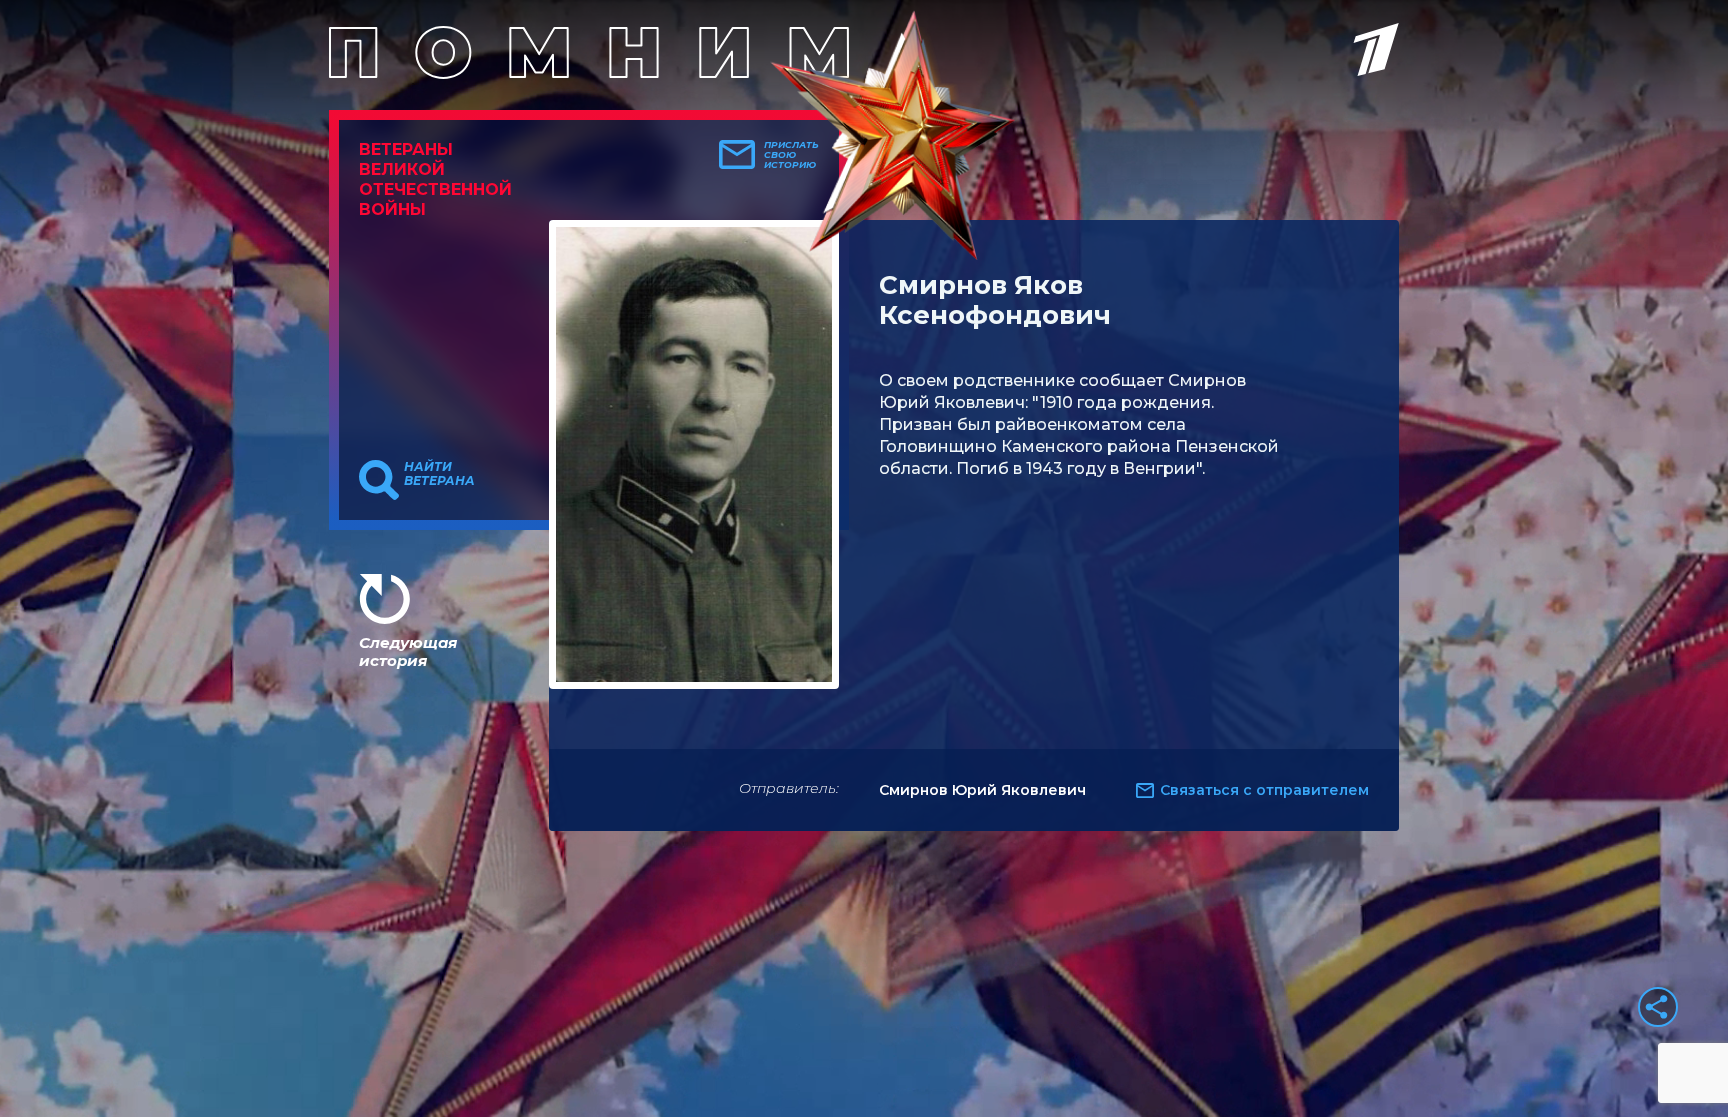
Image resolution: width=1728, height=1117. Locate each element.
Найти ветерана (439, 474)
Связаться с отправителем (1264, 790)
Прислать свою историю (791, 155)
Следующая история (408, 651)
